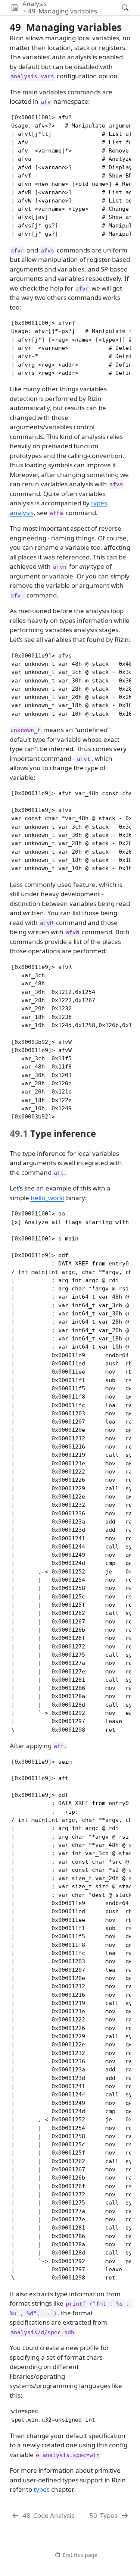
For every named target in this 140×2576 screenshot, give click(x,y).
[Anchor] (102, 1133)
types (42, 2489)
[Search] (119, 8)
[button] (15, 8)
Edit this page (80, 2555)
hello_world (48, 1198)
